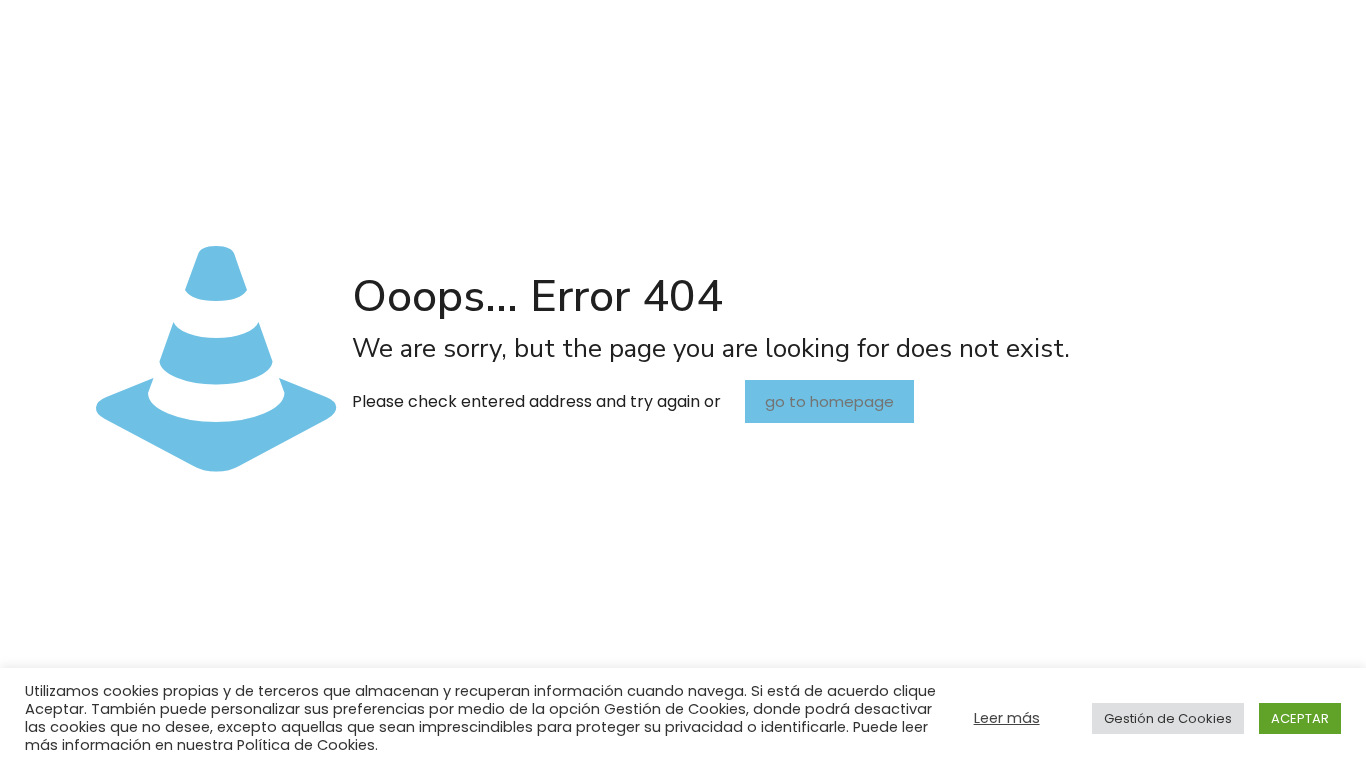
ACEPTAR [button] (1300, 718)
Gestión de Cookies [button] (1168, 718)
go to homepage (829, 401)
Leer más (1007, 718)
